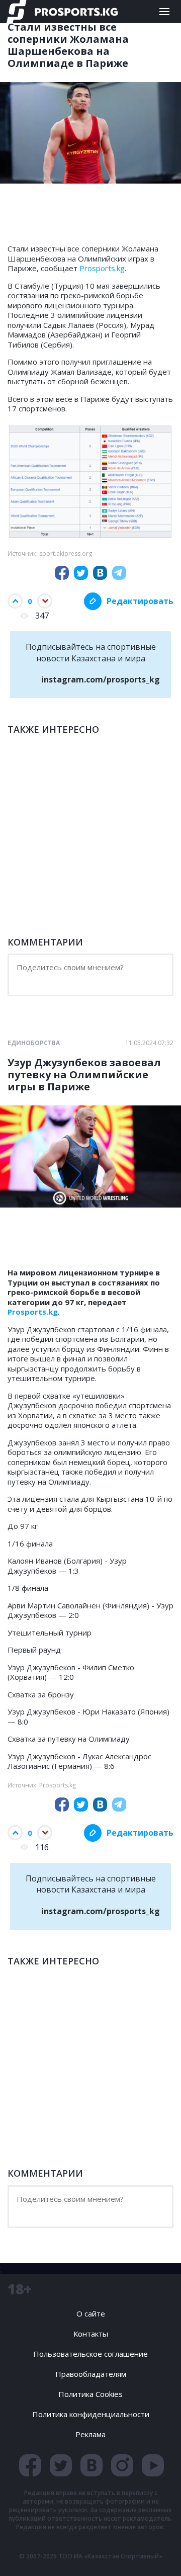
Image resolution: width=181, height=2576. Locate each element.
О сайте (91, 2313)
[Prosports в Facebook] (30, 2465)
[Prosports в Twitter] (61, 2465)
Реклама (90, 2434)
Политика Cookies (90, 2394)
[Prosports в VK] (92, 2465)
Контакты (91, 2334)
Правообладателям (91, 2374)
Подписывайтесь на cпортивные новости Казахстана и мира (93, 663)
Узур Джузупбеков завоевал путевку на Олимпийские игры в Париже (84, 1075)
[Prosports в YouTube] (153, 2465)
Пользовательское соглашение (90, 2354)
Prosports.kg (102, 268)
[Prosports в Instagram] (122, 2465)
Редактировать (140, 601)
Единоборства (34, 1043)
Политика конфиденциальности (91, 2414)
